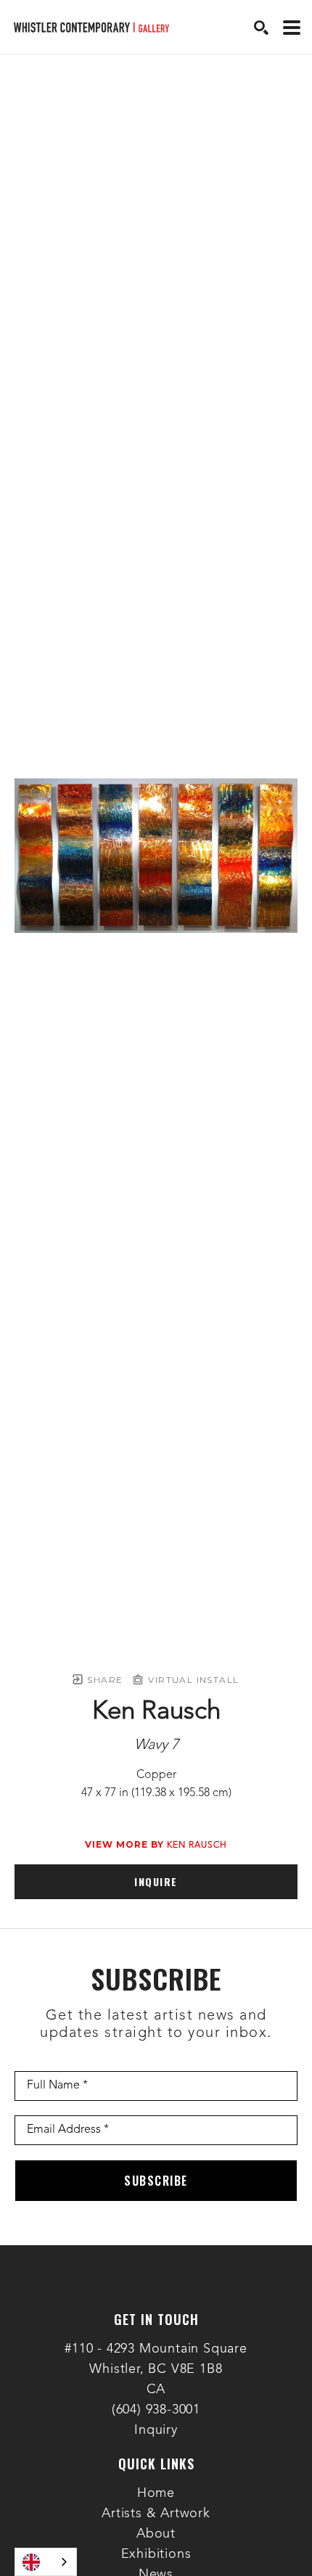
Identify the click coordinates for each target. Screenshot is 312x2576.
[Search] (261, 28)
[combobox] (46, 2562)
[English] (46, 2562)
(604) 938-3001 (156, 2410)
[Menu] (292, 28)
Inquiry (156, 2430)
